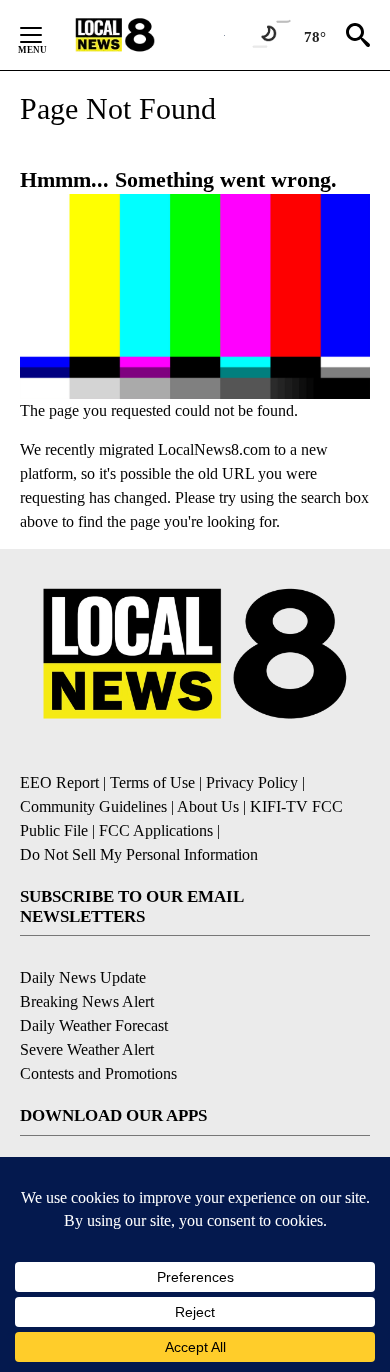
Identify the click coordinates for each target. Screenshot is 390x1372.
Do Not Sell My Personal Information (139, 854)
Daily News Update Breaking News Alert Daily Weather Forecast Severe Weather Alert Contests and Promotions (98, 1025)
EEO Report (59, 782)
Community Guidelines (93, 806)
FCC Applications (156, 830)
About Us (208, 806)
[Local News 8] (140, 35)
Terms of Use (152, 782)
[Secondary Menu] (46, 35)
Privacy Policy (252, 782)
